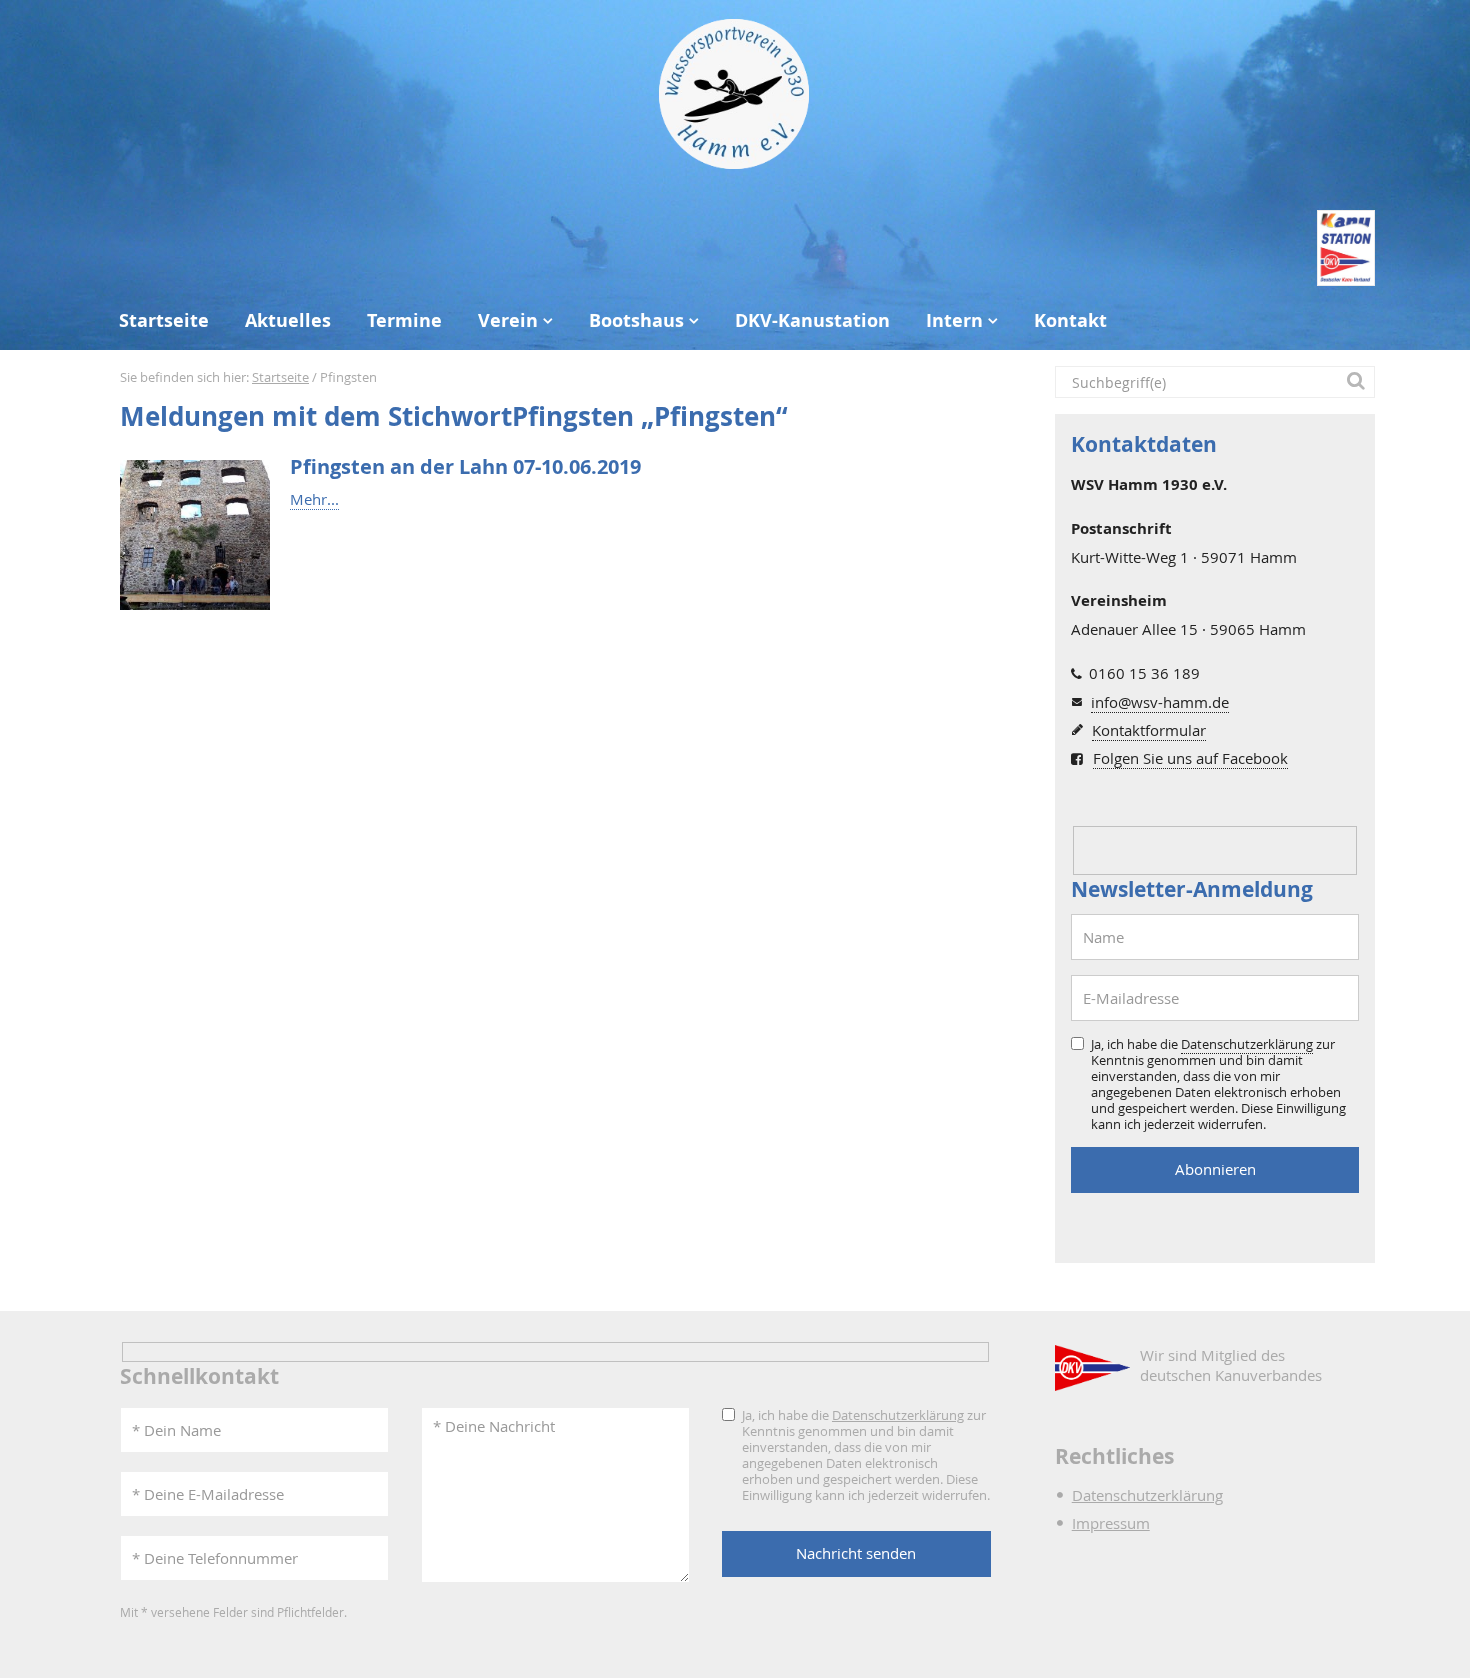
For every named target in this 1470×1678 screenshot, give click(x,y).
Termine (404, 320)
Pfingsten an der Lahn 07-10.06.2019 (465, 466)
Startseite (164, 320)
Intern (954, 320)
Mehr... (314, 499)
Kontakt (1070, 320)
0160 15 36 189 (1144, 673)
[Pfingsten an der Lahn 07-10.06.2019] (195, 535)
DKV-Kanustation (812, 320)
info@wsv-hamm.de (1160, 702)
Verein (508, 320)
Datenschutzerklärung (1247, 1044)
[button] (1359, 382)
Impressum (1111, 1523)
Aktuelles (288, 320)
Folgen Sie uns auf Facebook (1190, 758)
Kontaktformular (1149, 730)
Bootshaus (636, 320)
